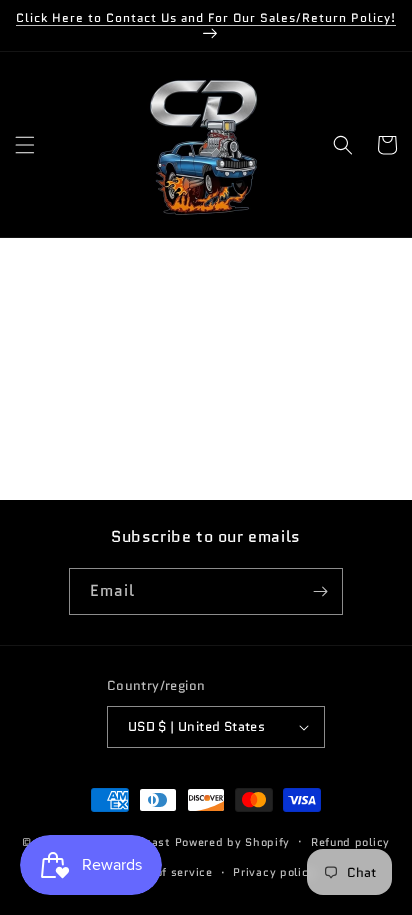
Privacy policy (274, 872)
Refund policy (350, 842)
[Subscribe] (320, 591)
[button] (25, 145)
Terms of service (164, 872)
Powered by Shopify (233, 841)
